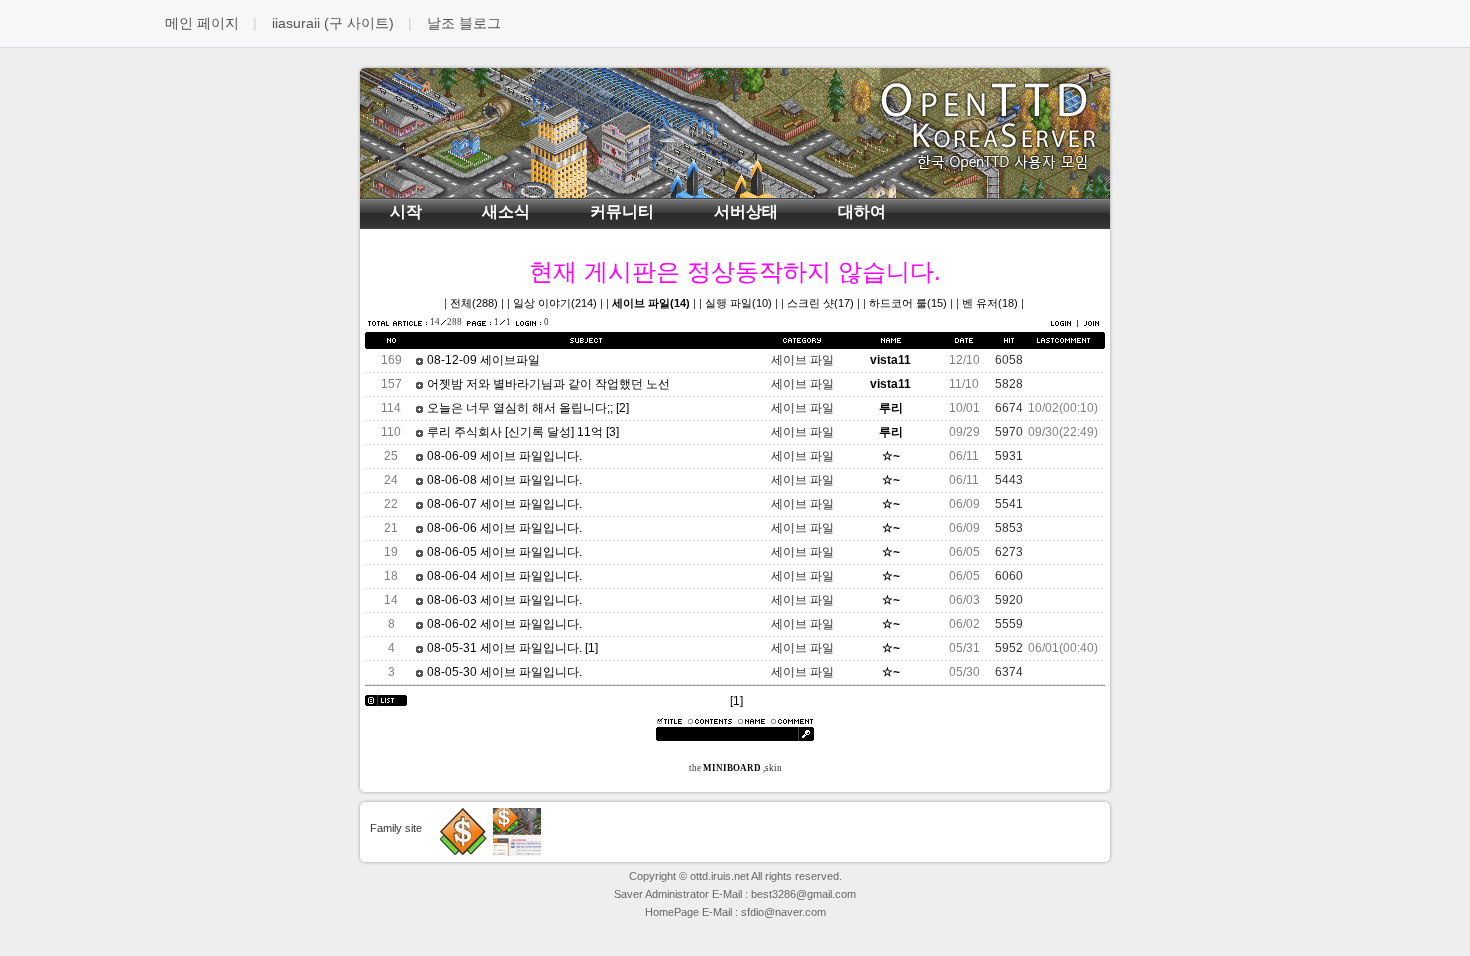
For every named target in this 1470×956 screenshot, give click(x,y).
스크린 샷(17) (820, 303)
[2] (622, 408)
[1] (591, 648)
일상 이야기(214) (555, 303)
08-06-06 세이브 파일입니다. (503, 528)
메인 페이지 (202, 23)
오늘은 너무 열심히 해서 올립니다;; (518, 408)
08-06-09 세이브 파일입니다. (503, 456)
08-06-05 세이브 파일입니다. (503, 552)
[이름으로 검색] (751, 721)
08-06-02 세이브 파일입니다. (503, 624)
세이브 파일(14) (651, 303)
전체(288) (474, 303)
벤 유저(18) (990, 303)
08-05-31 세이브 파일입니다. (503, 648)
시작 (406, 211)
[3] (612, 432)
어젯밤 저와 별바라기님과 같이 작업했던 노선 (547, 384)
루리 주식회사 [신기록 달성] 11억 (513, 432)
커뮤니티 (622, 211)
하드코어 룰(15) (908, 303)
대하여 (862, 211)
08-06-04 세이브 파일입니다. (503, 576)
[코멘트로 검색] (792, 721)
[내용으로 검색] (710, 721)
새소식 (506, 211)
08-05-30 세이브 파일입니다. (503, 672)
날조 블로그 (464, 23)
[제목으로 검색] (669, 721)
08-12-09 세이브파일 (482, 360)
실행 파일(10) (738, 303)
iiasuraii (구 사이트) (333, 23)
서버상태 (746, 211)
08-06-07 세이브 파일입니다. (503, 504)
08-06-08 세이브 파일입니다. (503, 480)
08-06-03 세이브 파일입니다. (503, 600)
